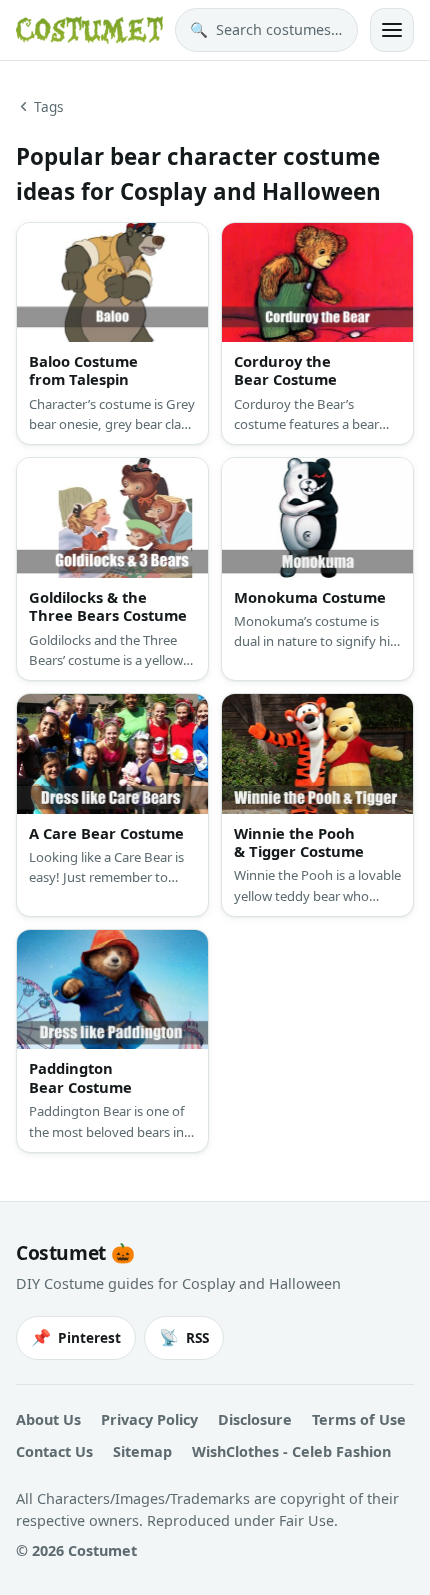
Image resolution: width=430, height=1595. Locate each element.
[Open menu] (392, 30)
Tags (49, 106)
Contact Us (54, 1451)
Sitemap (142, 1451)
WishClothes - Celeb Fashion (291, 1451)
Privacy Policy (149, 1419)
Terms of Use (359, 1419)
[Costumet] (89, 30)
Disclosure (255, 1419)
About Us (48, 1419)
